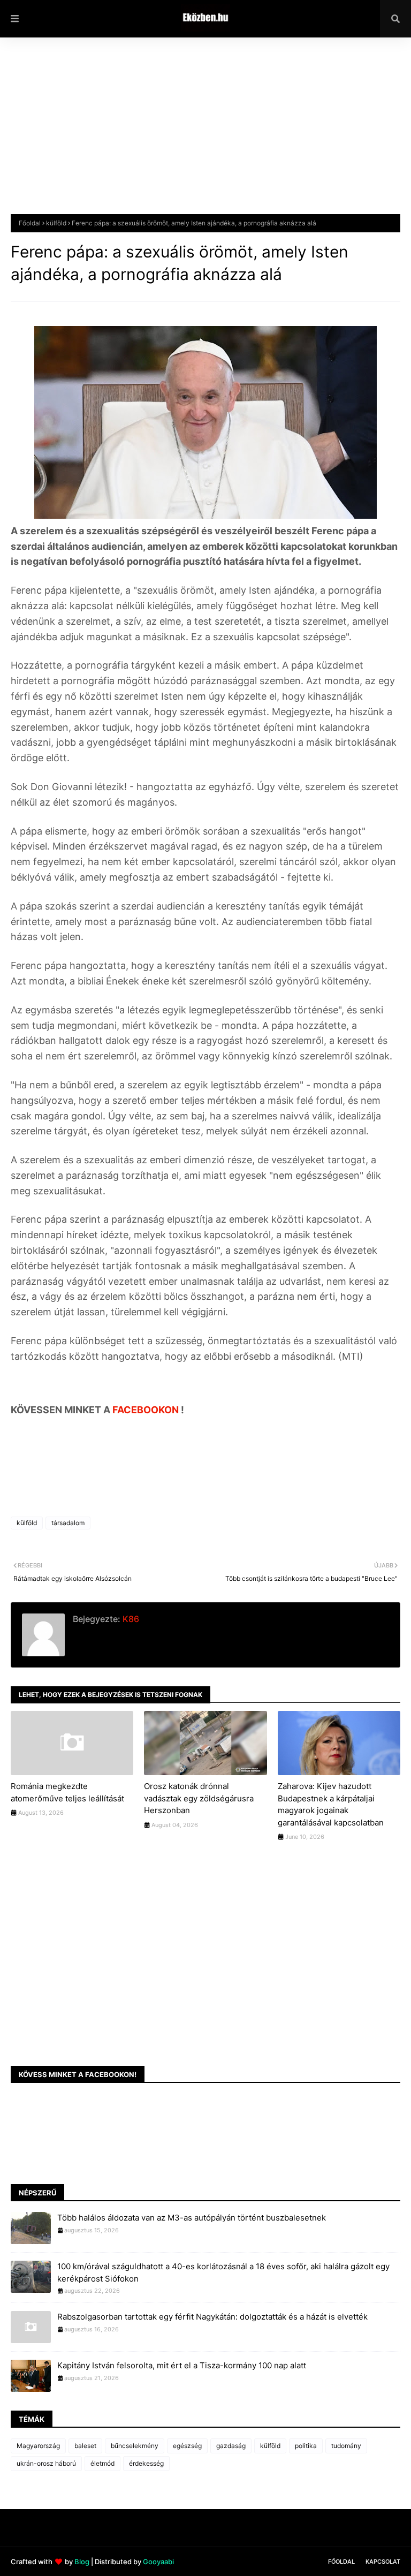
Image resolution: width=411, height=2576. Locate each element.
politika (306, 2446)
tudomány (346, 2446)
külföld (56, 223)
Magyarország (38, 2446)
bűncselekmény (135, 2446)
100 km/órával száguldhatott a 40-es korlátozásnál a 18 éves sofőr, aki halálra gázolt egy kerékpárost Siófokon (223, 2272)
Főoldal (30, 223)
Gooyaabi (158, 2562)
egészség (187, 2446)
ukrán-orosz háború (46, 2463)
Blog (82, 2562)
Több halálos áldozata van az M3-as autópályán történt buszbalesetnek (192, 2218)
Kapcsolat (383, 2562)
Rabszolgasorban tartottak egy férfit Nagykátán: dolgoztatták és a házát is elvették (212, 2317)
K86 (130, 1619)
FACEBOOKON (147, 1410)
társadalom (68, 1523)
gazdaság (231, 2446)
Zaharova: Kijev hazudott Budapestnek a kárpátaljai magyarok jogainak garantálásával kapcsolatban (331, 1804)
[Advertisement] (205, 134)
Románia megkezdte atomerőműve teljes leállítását (67, 1792)
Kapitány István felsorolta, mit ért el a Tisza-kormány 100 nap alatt (182, 2365)
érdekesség (146, 2463)
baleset (85, 2446)
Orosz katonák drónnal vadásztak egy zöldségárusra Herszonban (199, 1798)
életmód (102, 2463)
